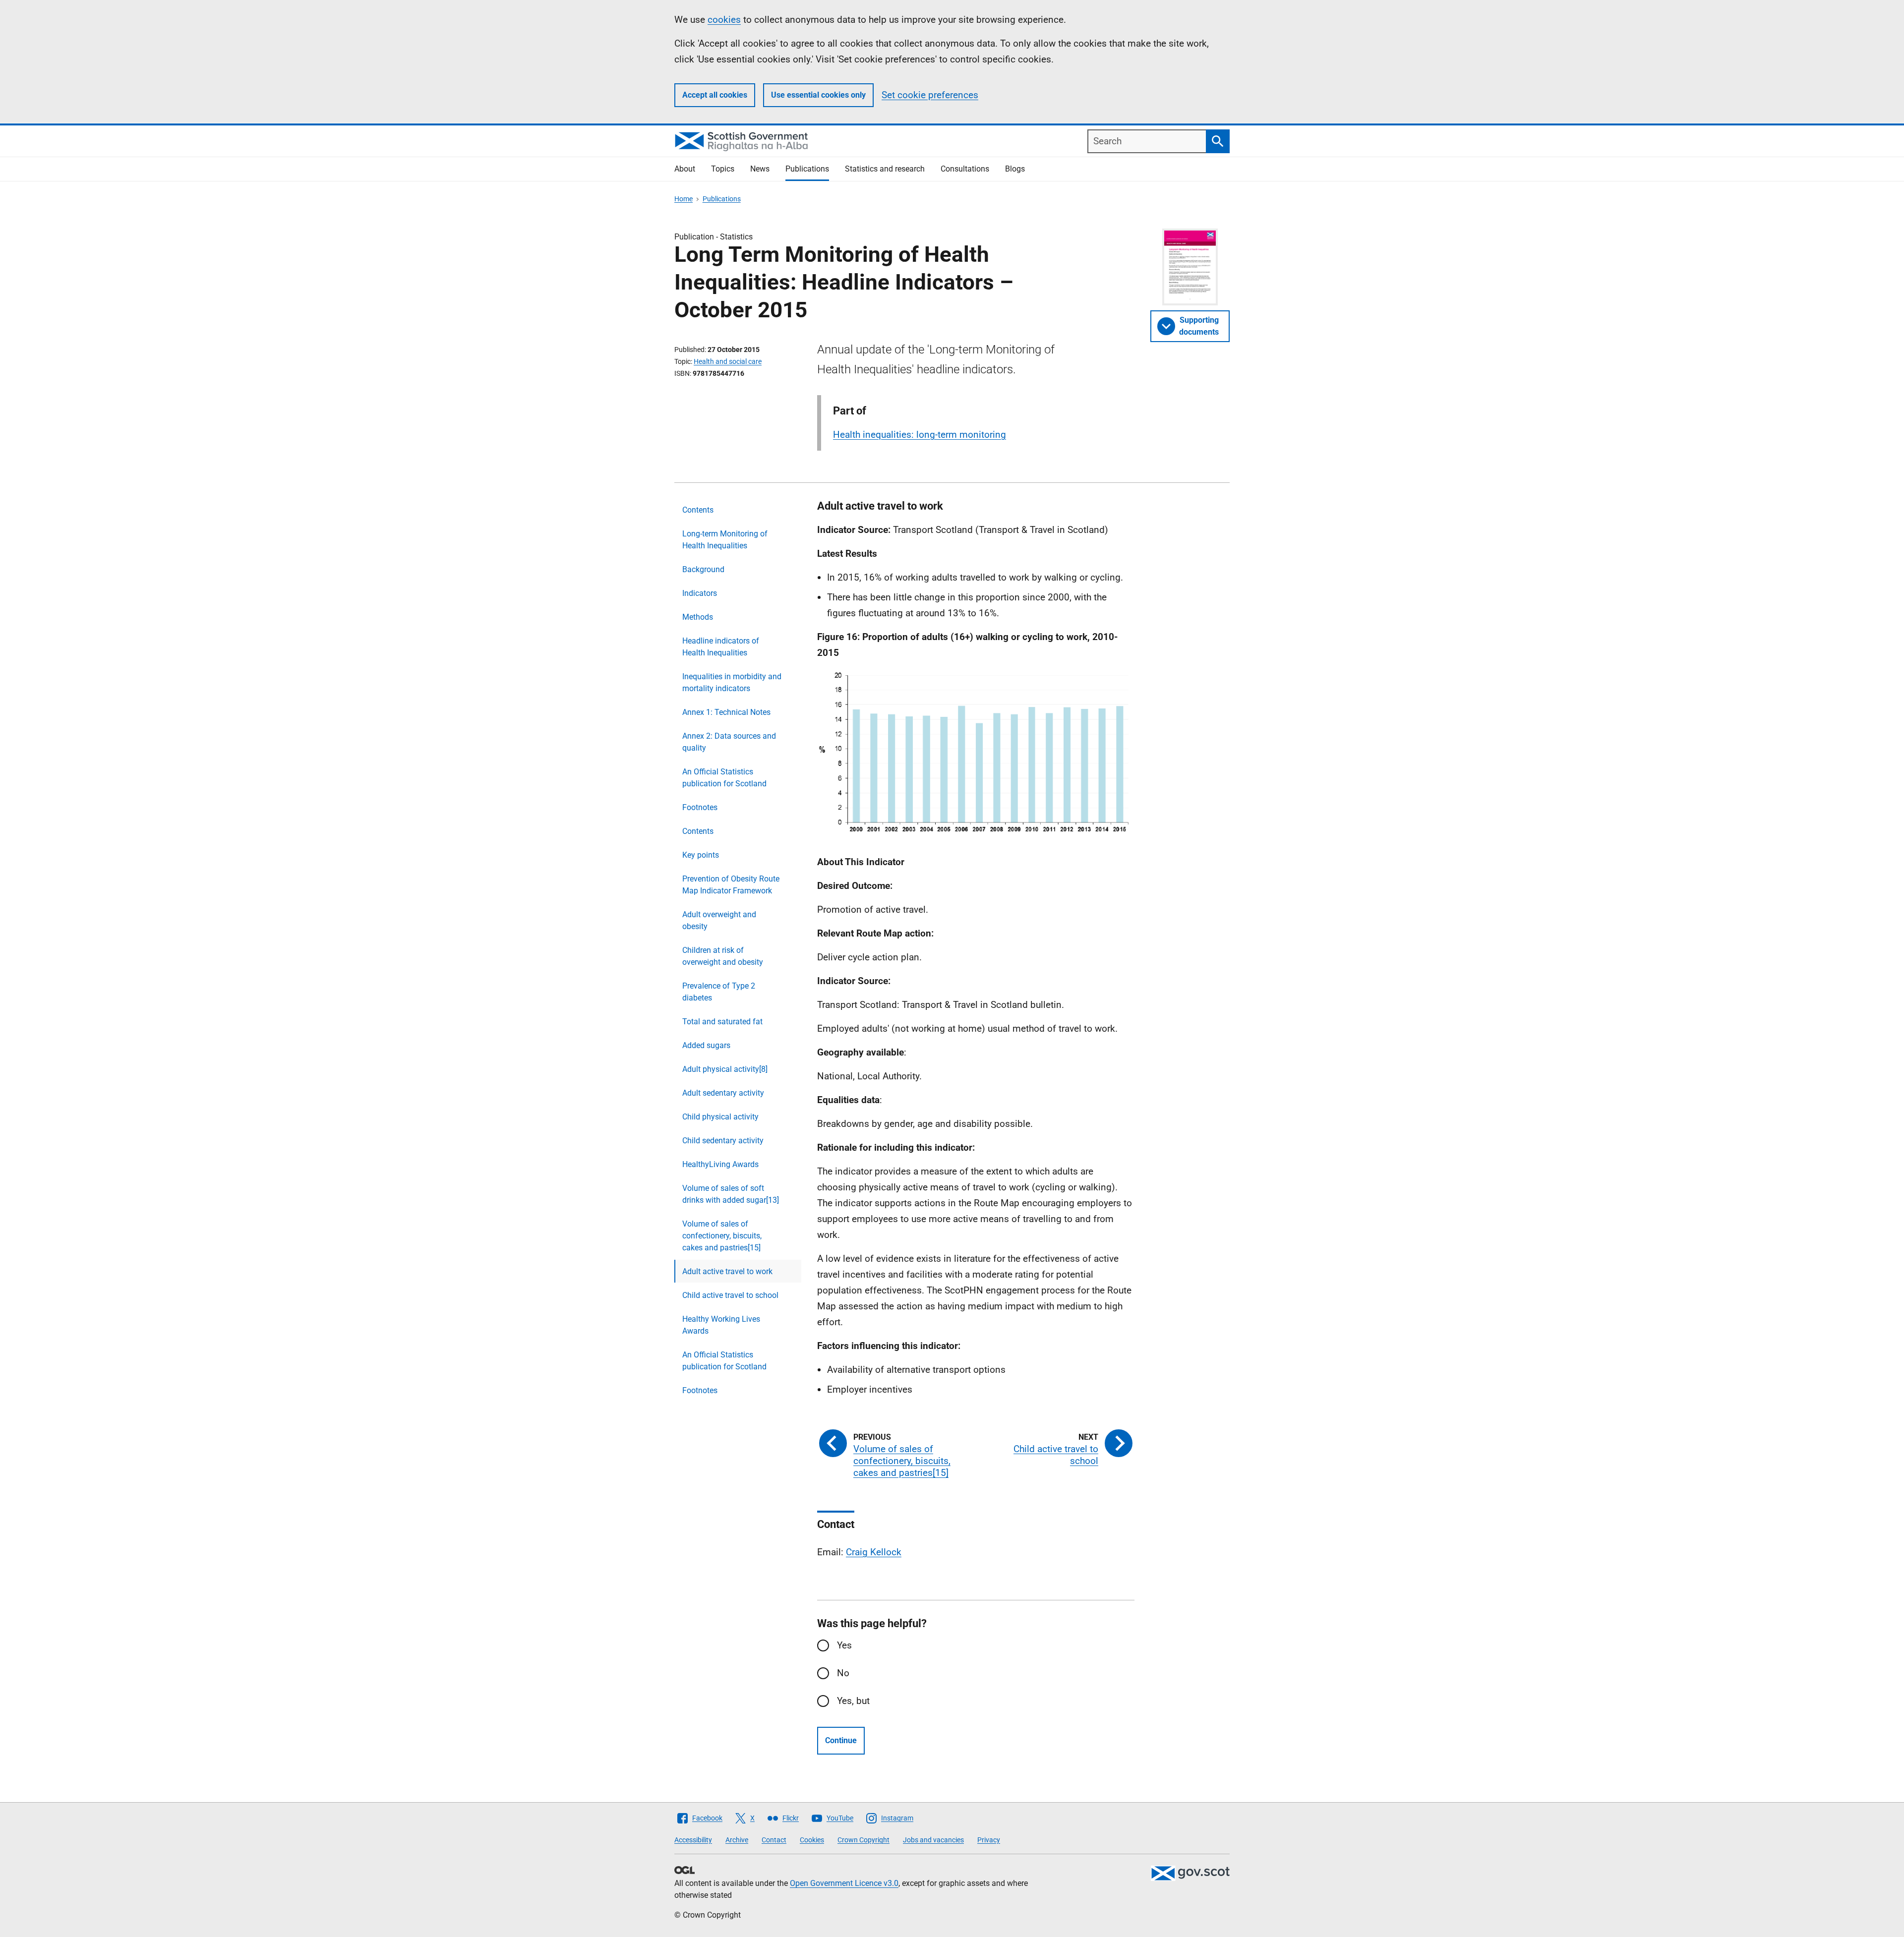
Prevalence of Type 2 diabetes (719, 992)
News (760, 169)
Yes (844, 1645)
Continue (841, 1740)
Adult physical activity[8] (725, 1069)
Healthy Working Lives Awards (721, 1325)
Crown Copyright (863, 1840)
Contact (774, 1840)
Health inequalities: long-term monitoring (920, 435)
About (685, 169)
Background (703, 569)
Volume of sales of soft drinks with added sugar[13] (731, 1194)
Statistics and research (885, 169)
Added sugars (706, 1045)
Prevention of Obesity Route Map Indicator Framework (731, 885)
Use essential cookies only (818, 95)
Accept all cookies (715, 95)
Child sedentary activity (723, 1141)
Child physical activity (720, 1117)
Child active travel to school (730, 1295)
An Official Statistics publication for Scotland (724, 778)
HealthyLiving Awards (720, 1164)
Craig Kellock (874, 1552)
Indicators (700, 593)
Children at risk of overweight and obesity (723, 956)
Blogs (1015, 169)
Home (684, 199)
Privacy (989, 1840)
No (843, 1673)
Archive (737, 1840)
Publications (807, 169)
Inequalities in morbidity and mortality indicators (732, 682)
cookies (724, 20)
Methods (698, 617)
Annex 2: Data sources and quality (729, 742)
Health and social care (728, 361)
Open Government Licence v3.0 (844, 1883)
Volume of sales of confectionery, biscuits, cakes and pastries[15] (722, 1236)
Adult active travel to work (727, 1271)
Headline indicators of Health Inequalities (721, 647)
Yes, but (853, 1701)
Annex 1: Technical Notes (726, 712)
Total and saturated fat (722, 1022)
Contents (698, 510)
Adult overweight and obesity (719, 920)
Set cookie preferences (930, 95)
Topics (723, 169)
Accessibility (693, 1840)
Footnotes (700, 807)
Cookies (812, 1840)
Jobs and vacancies (933, 1840)
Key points (701, 855)
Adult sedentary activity (723, 1093)
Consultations (965, 169)
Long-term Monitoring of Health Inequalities (725, 540)
